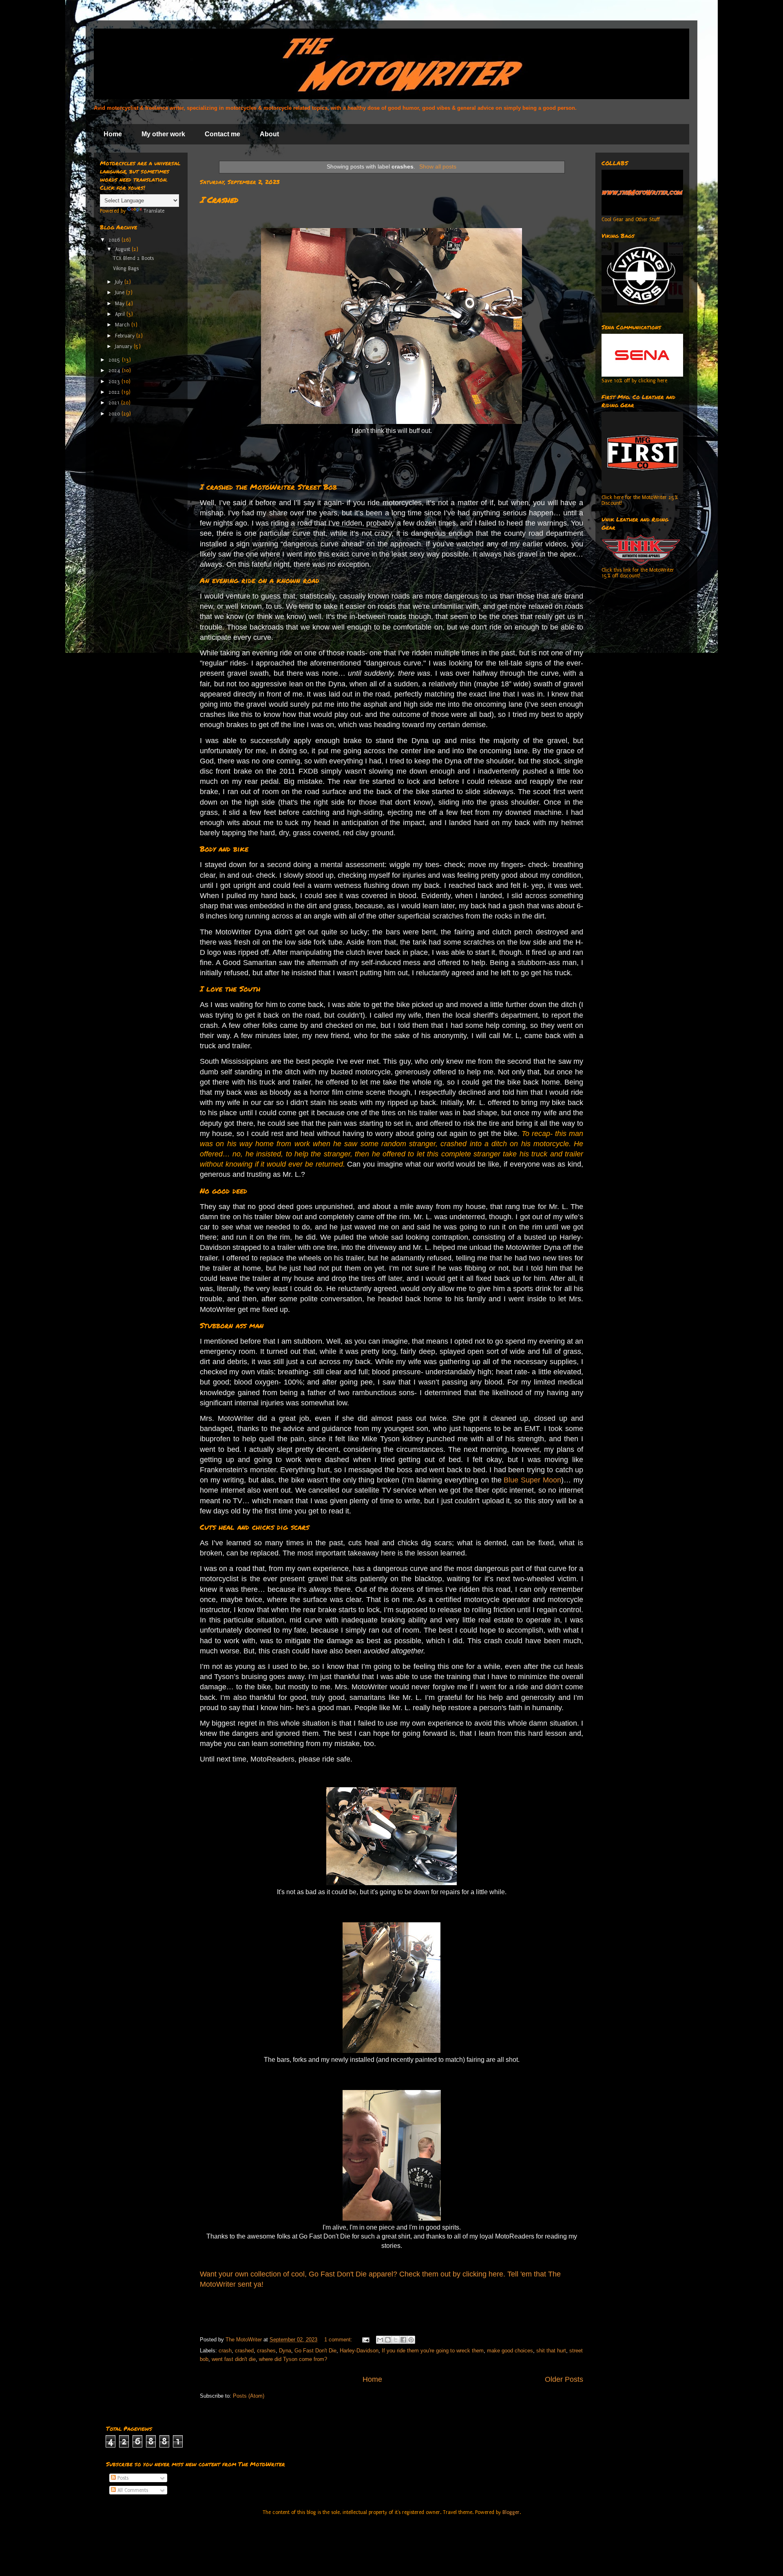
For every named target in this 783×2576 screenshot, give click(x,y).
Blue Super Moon (532, 1480)
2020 (115, 414)
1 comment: (339, 2340)
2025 (115, 360)
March (123, 325)
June (121, 293)
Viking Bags (126, 268)
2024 (115, 371)
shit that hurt (551, 2351)
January (124, 346)
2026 (115, 240)
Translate (154, 211)
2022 (115, 392)
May (121, 304)
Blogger (511, 2512)
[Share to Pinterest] (411, 2340)
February (126, 336)
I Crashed (219, 200)
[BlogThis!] (388, 2340)
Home (113, 134)
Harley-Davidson (359, 2351)
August (123, 249)
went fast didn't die (234, 2359)
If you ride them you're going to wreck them (433, 2351)
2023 (115, 382)
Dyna (285, 2351)
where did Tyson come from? (293, 2359)
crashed (244, 2351)
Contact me (222, 134)
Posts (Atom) (249, 2396)
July (120, 282)
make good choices (510, 2351)
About (269, 134)
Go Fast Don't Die (315, 2351)
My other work (163, 134)
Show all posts (438, 166)
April (121, 314)
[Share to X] (396, 2340)
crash (225, 2351)
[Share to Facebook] (403, 2340)
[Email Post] (365, 2340)
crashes (266, 2351)
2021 (115, 403)
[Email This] (380, 2340)
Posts (122, 2478)
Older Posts (564, 2379)
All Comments (132, 2490)
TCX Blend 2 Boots (133, 258)
